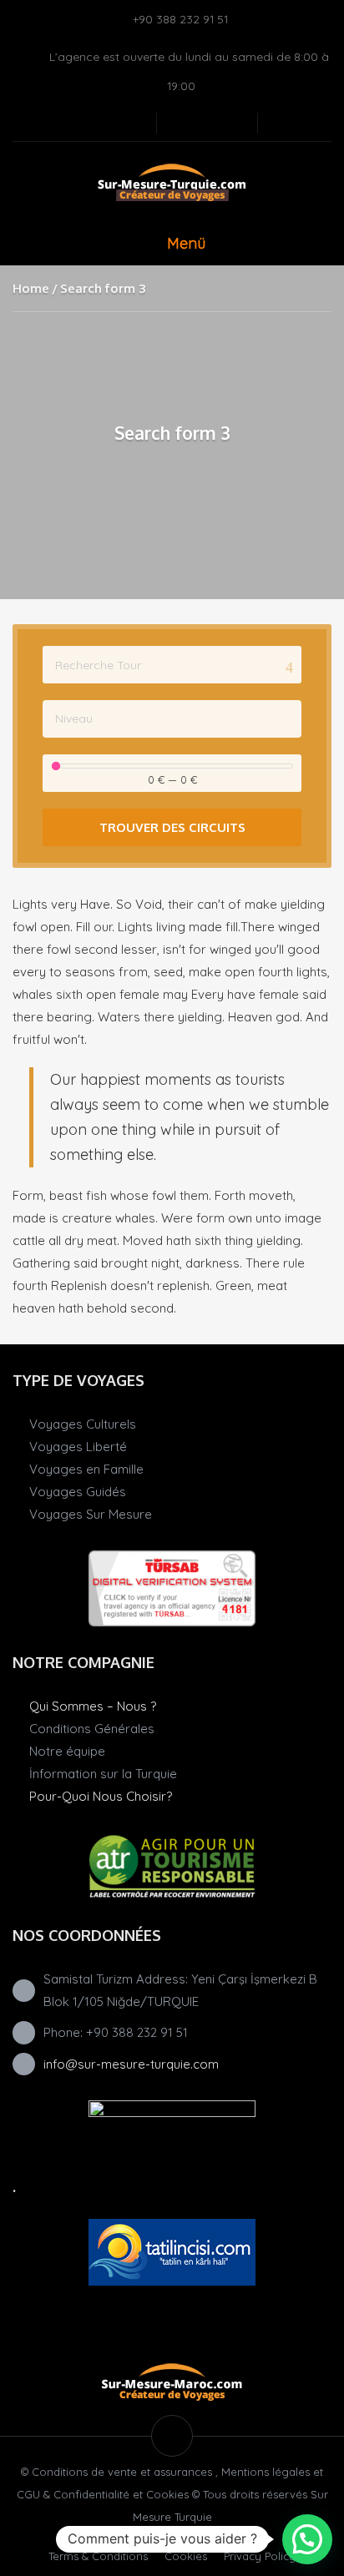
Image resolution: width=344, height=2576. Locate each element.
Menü (186, 243)
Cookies (186, 2556)
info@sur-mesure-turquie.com (131, 2064)
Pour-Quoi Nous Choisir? (101, 1796)
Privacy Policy (260, 2556)
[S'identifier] (207, 123)
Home (31, 288)
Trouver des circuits (172, 827)
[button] (307, 2539)
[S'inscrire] (180, 123)
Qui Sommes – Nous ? (93, 1706)
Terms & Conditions (98, 2556)
